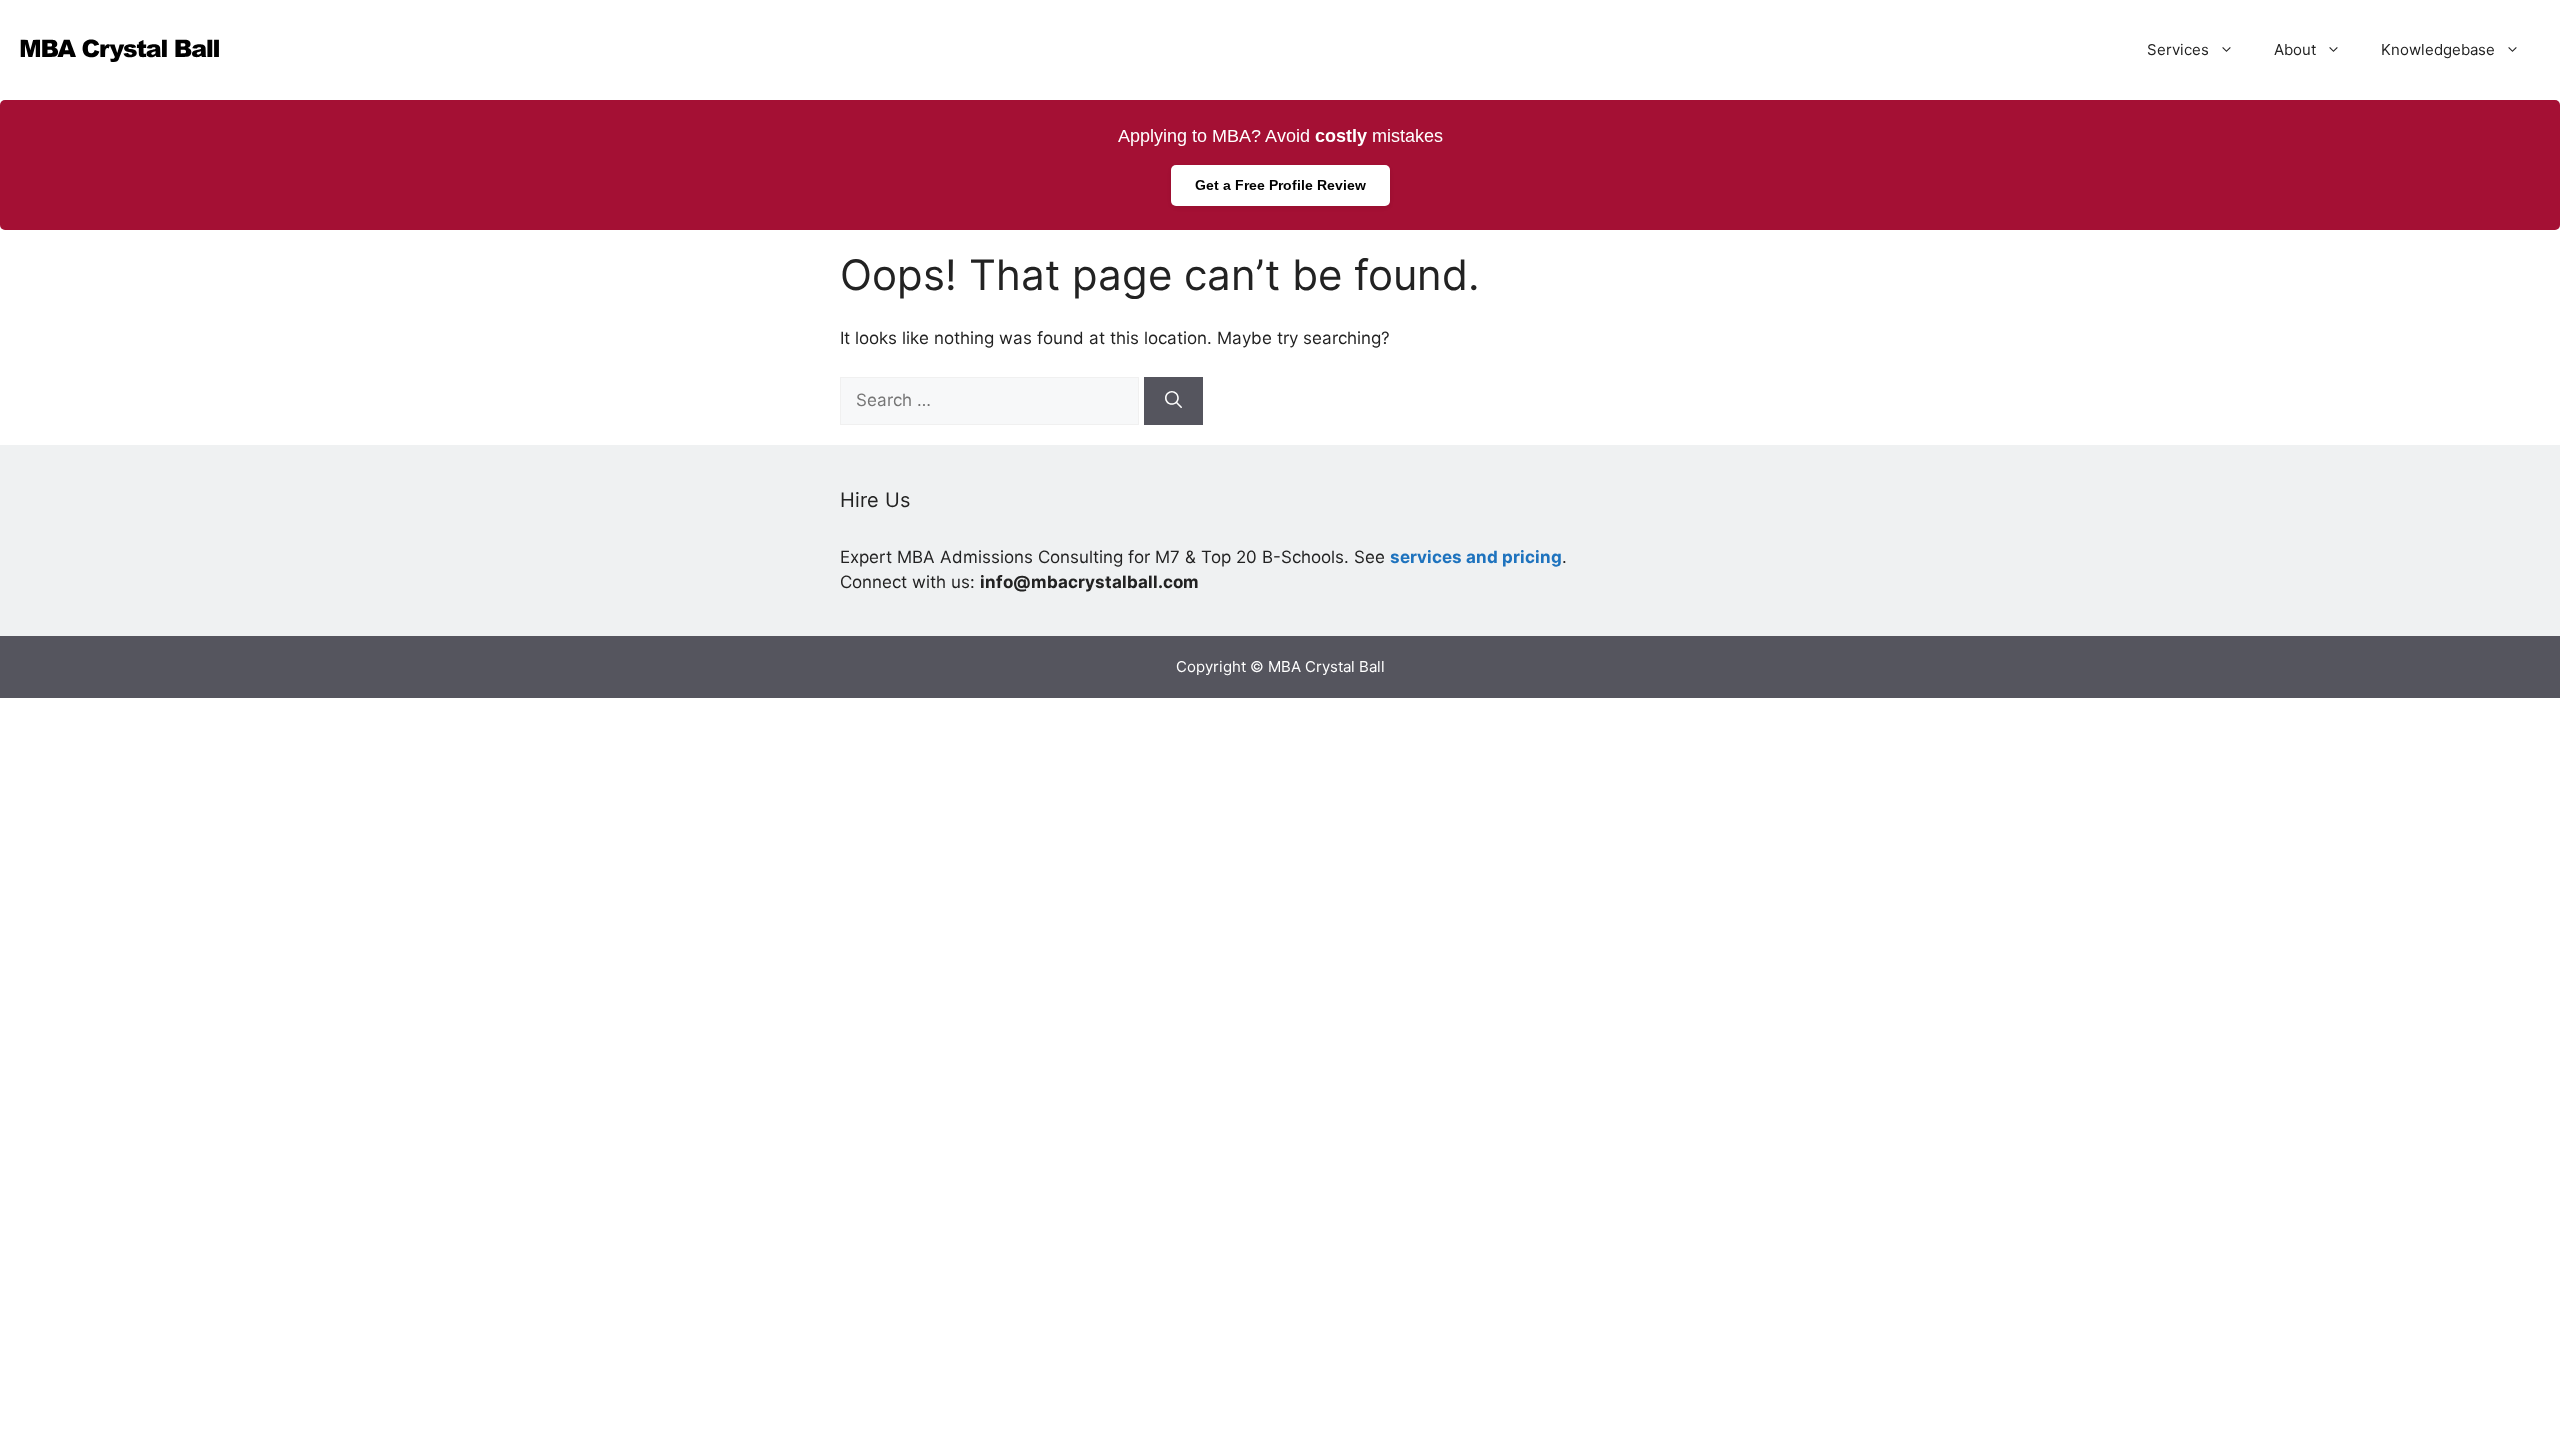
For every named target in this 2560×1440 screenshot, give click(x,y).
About (2295, 49)
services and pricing (1476, 557)
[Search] (1173, 401)
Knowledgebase (2438, 49)
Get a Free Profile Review (1280, 185)
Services (2178, 49)
